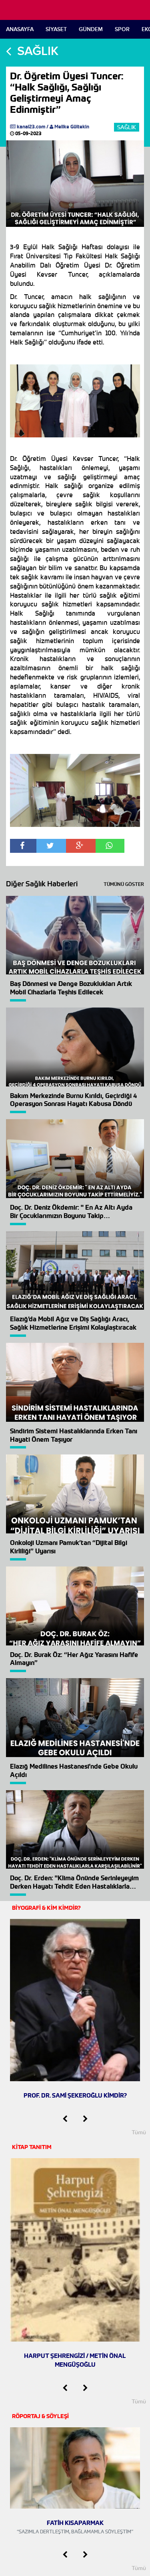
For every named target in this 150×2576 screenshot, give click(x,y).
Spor (122, 29)
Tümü (139, 2132)
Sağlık (127, 127)
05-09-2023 (28, 133)
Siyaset (56, 29)
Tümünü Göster (124, 884)
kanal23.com (31, 127)
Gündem (91, 29)
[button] (65, 2119)
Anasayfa (20, 29)
